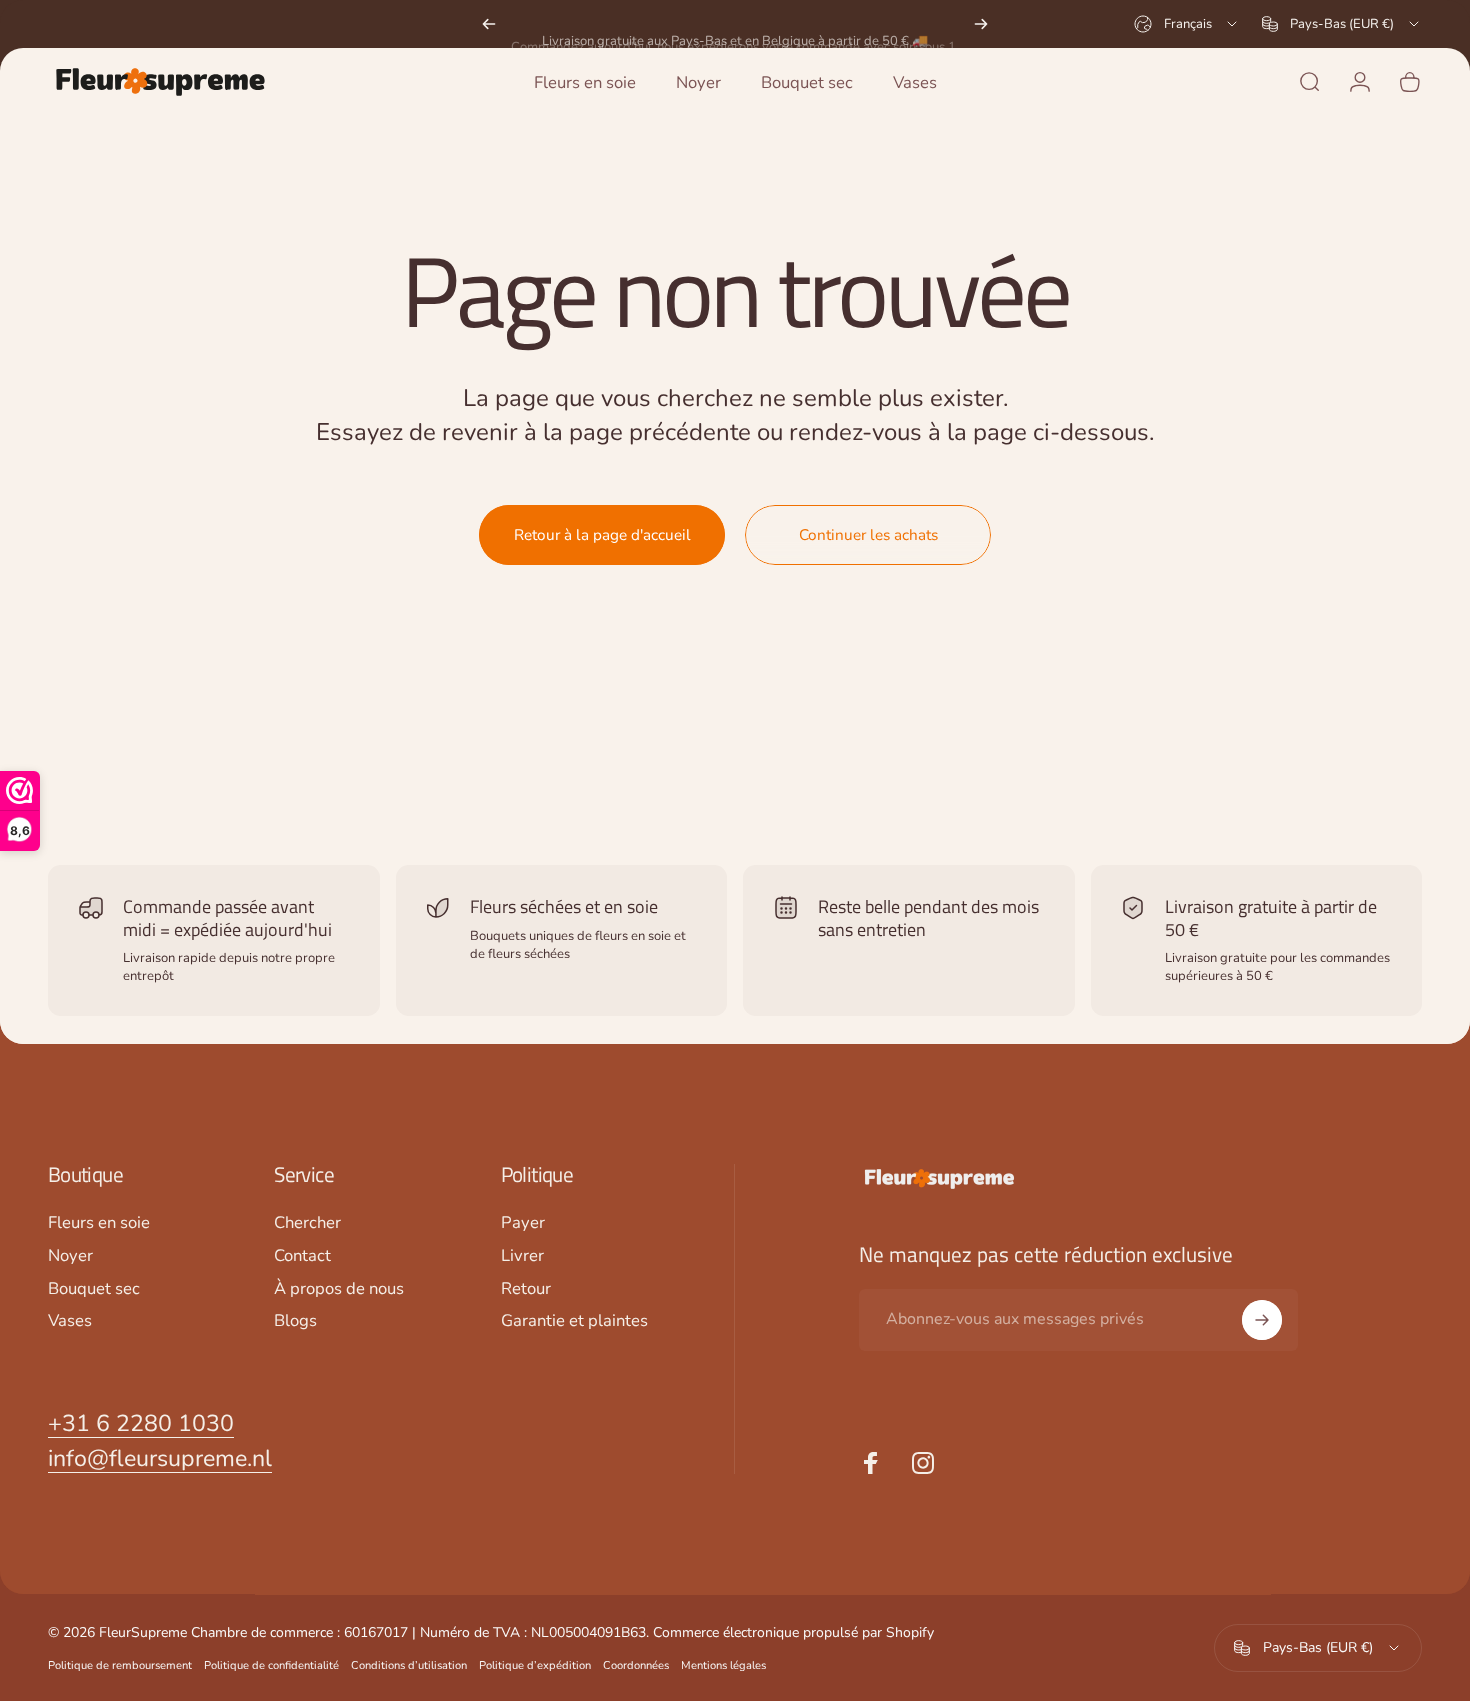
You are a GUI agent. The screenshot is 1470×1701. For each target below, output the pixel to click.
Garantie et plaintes (574, 1322)
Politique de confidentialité (271, 1665)
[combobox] (1187, 24)
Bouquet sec (94, 1289)
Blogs (295, 1322)
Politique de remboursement (120, 1665)
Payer (523, 1223)
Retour (526, 1289)
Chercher (307, 1223)
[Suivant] (981, 24)
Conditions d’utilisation (409, 1665)
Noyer (70, 1256)
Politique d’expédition (535, 1665)
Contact (302, 1256)
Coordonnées (636, 1665)
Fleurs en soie (99, 1223)
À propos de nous (339, 1289)
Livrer (522, 1256)
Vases (70, 1322)
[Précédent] (489, 24)
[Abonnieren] (1262, 1320)
